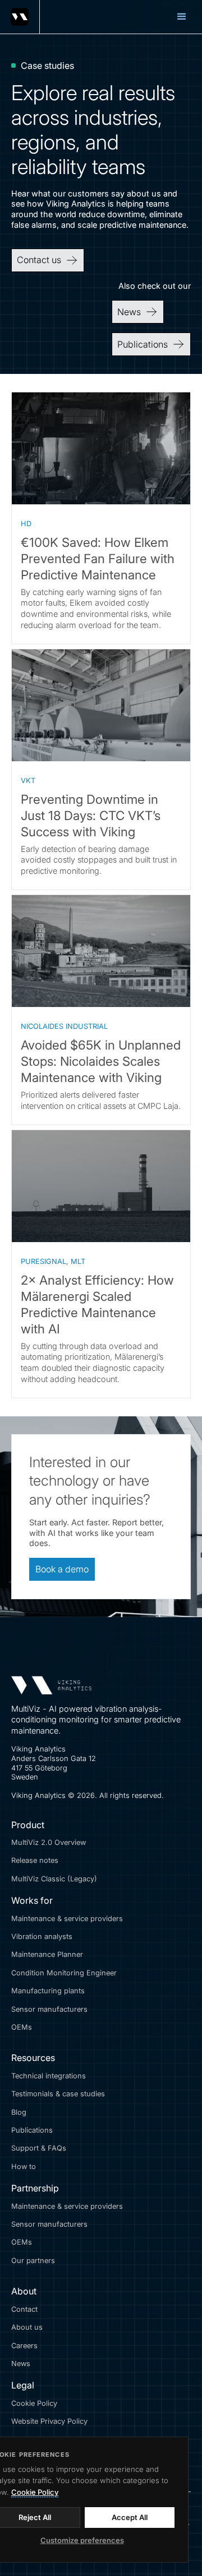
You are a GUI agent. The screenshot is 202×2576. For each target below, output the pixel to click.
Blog (19, 2112)
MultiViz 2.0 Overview (49, 1842)
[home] (20, 17)
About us (27, 2327)
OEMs (22, 2027)
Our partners (33, 2261)
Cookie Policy (34, 2403)
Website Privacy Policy (49, 2421)
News (21, 2364)
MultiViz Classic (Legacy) (54, 1879)
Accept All (130, 2517)
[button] (182, 17)
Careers (24, 2346)
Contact (24, 2309)
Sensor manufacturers (49, 2009)
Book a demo (62, 1569)
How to (24, 2167)
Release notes (35, 1860)
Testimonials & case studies (58, 2094)
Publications (32, 2130)
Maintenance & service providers (67, 1919)
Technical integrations (49, 2076)
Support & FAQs (39, 2148)
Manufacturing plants (48, 1991)
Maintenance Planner (47, 1954)
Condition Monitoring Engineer (64, 1973)
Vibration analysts (42, 1936)
